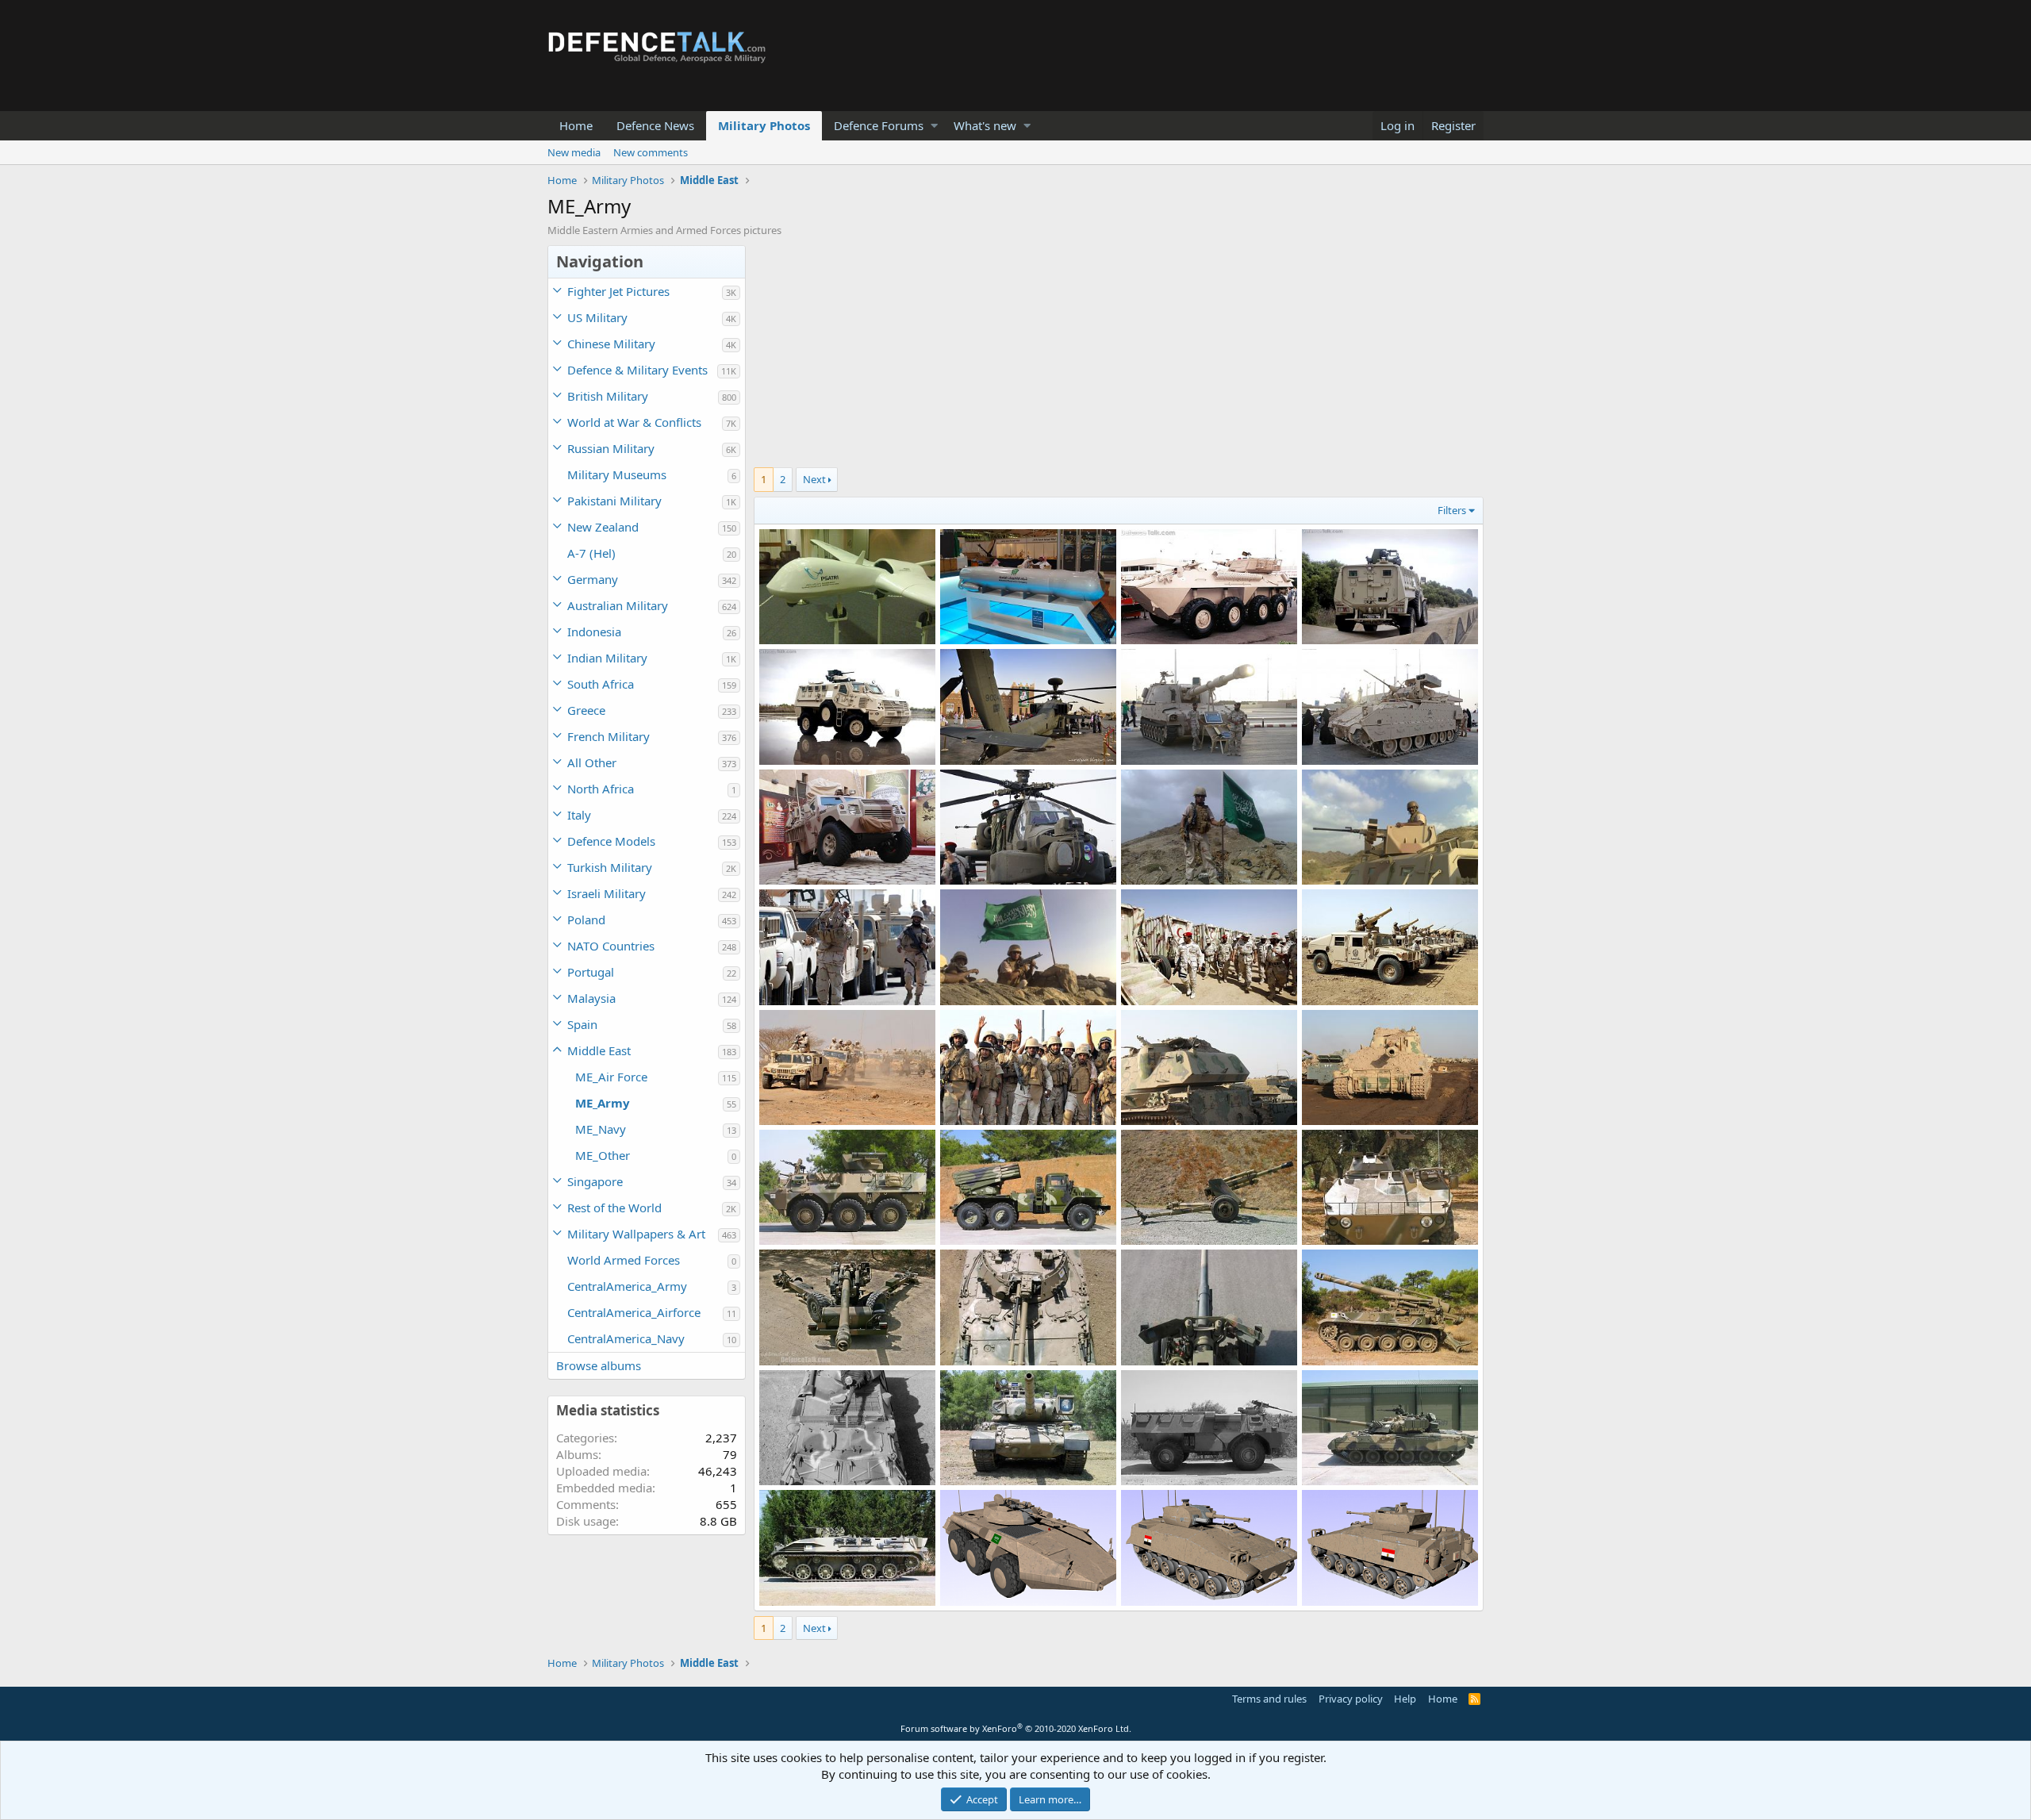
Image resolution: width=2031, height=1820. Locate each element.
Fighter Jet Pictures (618, 291)
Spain (582, 1024)
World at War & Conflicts (634, 422)
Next (814, 479)
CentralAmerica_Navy (626, 1338)
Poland (586, 920)
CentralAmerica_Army (627, 1286)
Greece (586, 710)
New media (574, 152)
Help (1405, 1699)
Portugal (591, 972)
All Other (592, 762)
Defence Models (611, 841)
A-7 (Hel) (591, 553)
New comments (651, 152)
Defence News (655, 125)
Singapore (595, 1181)
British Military (608, 396)
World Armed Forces (624, 1260)
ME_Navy (601, 1129)
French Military (609, 736)
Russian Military (611, 448)
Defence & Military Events (637, 370)
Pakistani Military (614, 501)
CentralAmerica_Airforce (634, 1312)
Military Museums (617, 474)
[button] (934, 126)
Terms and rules (1269, 1699)
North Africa (601, 789)
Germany (593, 579)
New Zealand (603, 527)
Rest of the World (614, 1208)
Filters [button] (1452, 510)
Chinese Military (611, 344)
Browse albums (599, 1365)
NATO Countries (611, 946)
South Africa (601, 684)
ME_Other (603, 1155)
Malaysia (591, 998)
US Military (597, 317)
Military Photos (764, 125)
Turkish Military (610, 867)
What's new (985, 125)
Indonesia (594, 632)
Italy (579, 815)
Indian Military (607, 658)
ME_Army (603, 1103)
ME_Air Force (611, 1077)
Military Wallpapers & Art (636, 1234)
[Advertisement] (1119, 356)
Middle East (599, 1050)
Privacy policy (1351, 1699)
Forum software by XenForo (1016, 1728)
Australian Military (618, 605)
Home (576, 125)
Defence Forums (879, 125)
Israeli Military (607, 893)
